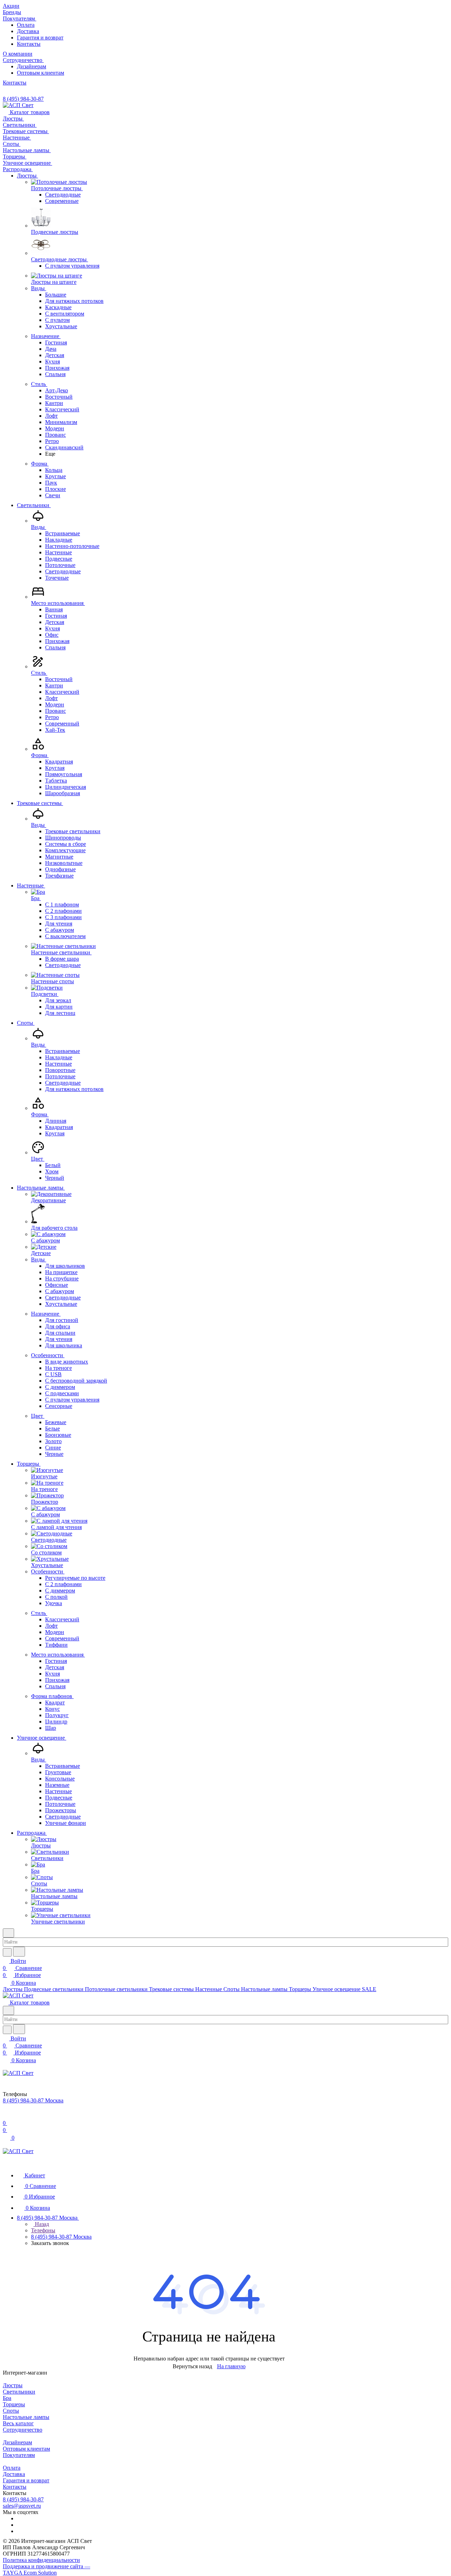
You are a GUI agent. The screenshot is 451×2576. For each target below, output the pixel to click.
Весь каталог (18, 2423)
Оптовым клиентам (41, 73)
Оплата (26, 25)
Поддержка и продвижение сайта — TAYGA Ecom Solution (47, 2569)
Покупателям (19, 2455)
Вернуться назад (192, 2366)
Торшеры (14, 2404)
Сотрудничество (23, 2430)
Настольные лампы (26, 2417)
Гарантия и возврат (40, 38)
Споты (11, 2411)
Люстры (13, 2385)
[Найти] (19, 1952)
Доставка (28, 31)
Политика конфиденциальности (41, 2560)
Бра (7, 2398)
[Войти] (6, 2116)
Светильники (19, 2392)
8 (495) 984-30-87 (23, 99)
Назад (41, 2224)
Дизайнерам (32, 66)
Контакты (29, 44)
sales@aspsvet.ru (22, 2506)
